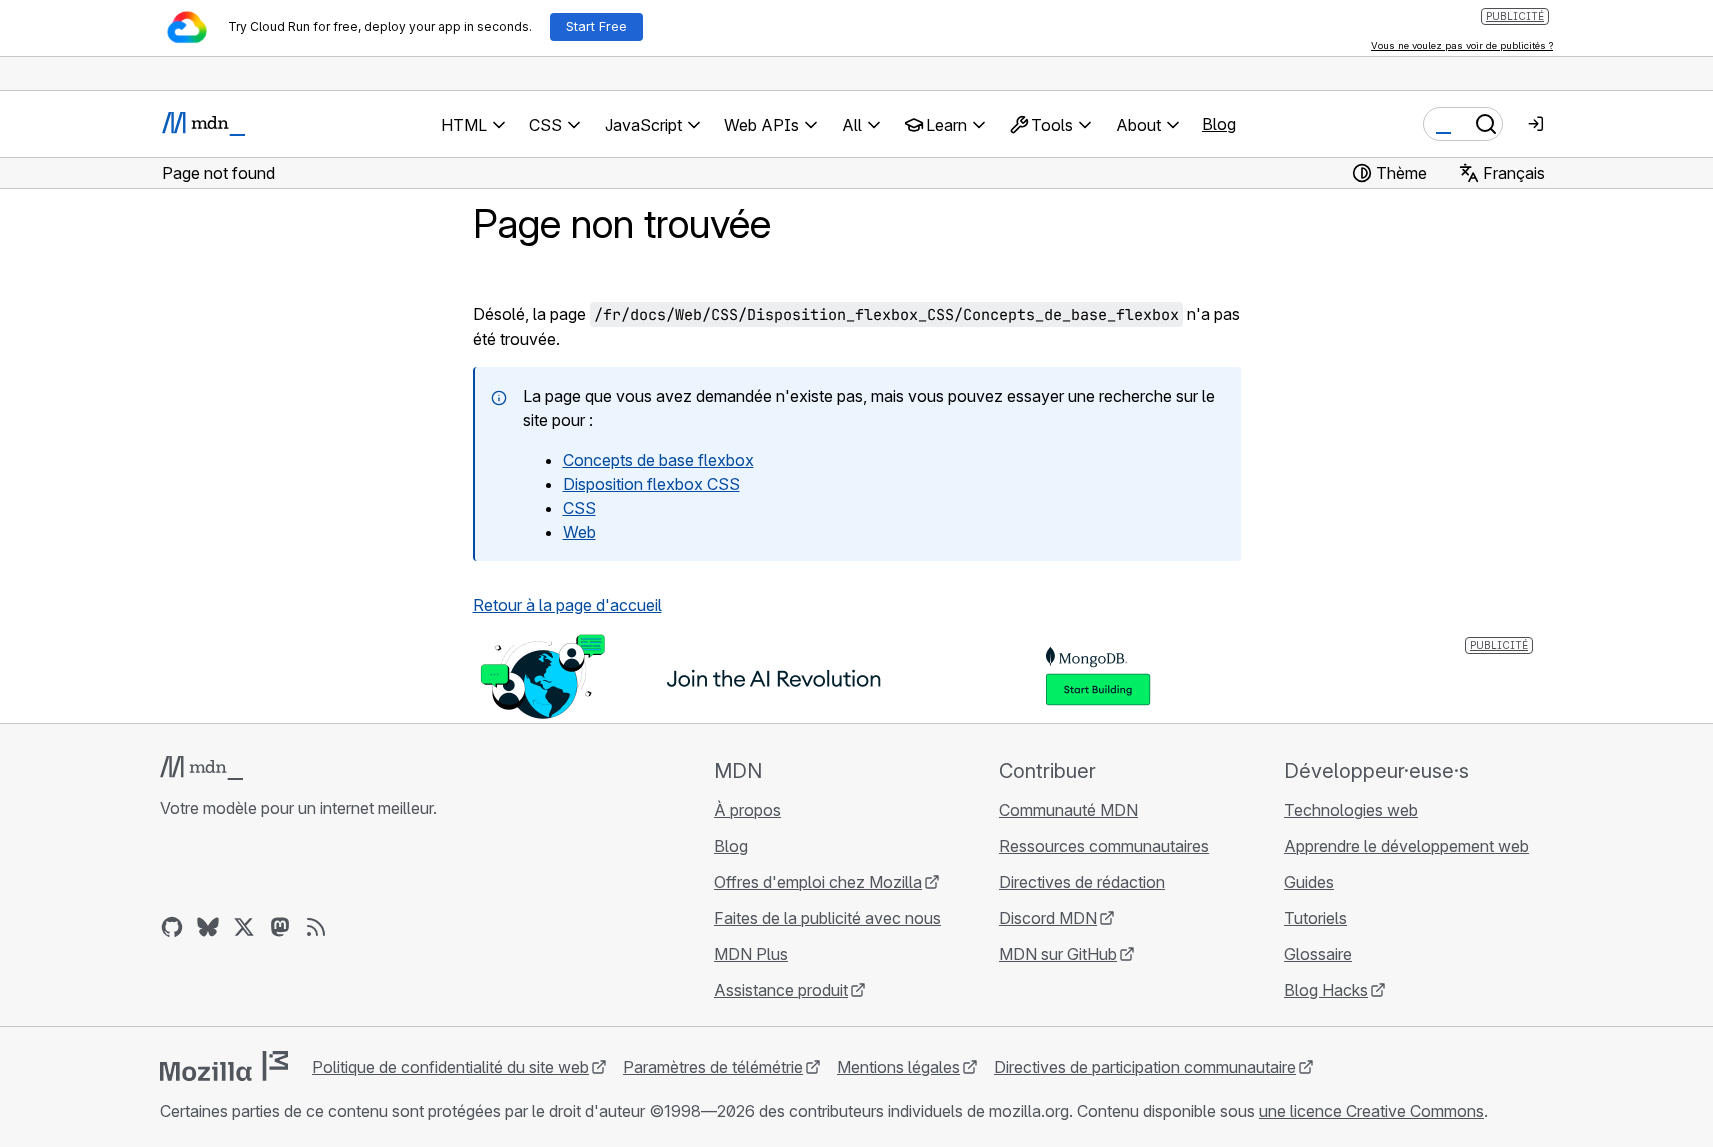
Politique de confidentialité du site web (450, 1067)
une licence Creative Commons (1371, 1111)
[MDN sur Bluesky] (208, 927)
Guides (1309, 882)
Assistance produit (781, 990)
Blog (1219, 124)
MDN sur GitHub (1058, 954)
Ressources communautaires (1104, 846)
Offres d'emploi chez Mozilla (818, 882)
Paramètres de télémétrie (713, 1067)
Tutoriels (1315, 918)
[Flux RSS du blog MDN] (316, 927)
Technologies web (1351, 810)
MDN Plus (751, 954)
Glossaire (1318, 954)
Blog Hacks (1326, 990)
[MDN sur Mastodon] (280, 927)
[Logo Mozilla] (224, 1066)
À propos (747, 810)
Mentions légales (898, 1067)
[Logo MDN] (201, 768)
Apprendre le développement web (1406, 846)
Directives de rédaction (1082, 882)
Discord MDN (1048, 918)
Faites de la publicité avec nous (827, 918)
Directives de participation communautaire (1145, 1067)
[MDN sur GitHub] (172, 927)
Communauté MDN (1068, 810)
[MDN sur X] (244, 927)
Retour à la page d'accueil (567, 605)
